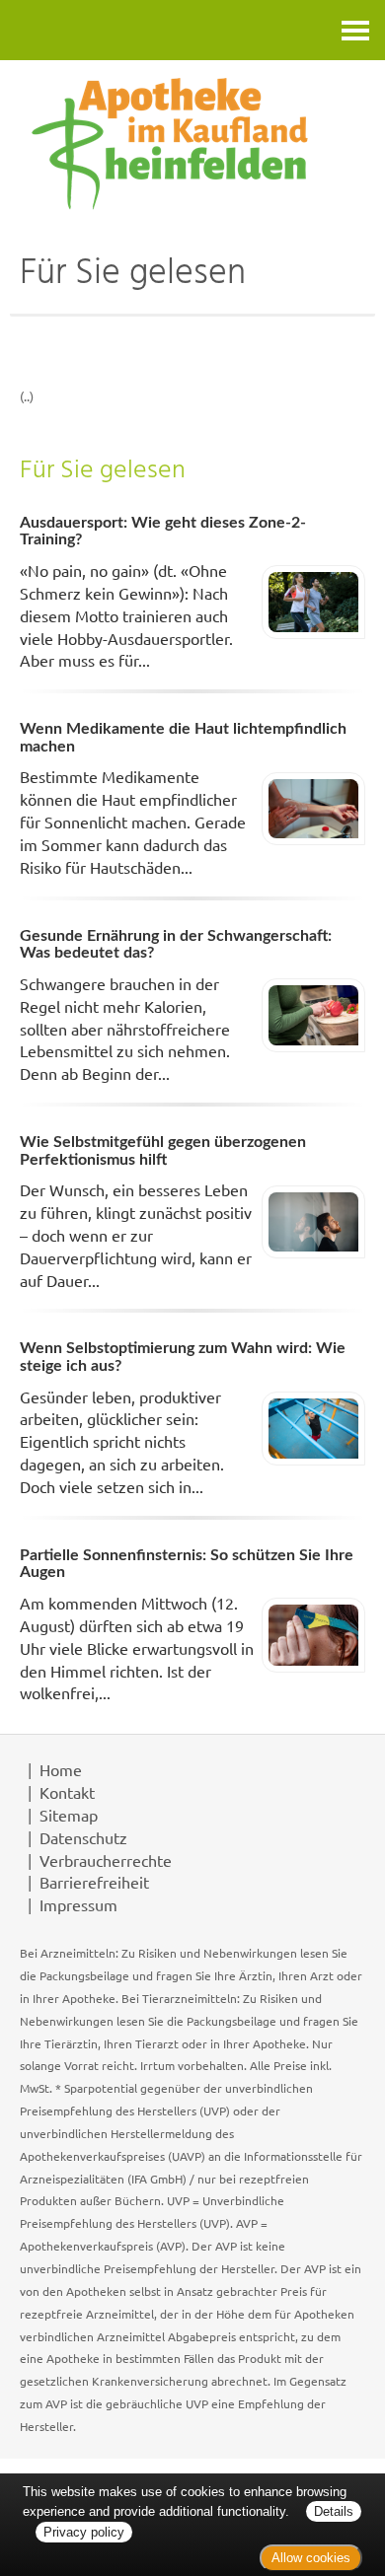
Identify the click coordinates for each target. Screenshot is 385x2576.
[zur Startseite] (192, 143)
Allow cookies (311, 2558)
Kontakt (67, 1792)
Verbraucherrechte (106, 1860)
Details (334, 2511)
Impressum (78, 1904)
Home (61, 1769)
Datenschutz (83, 1837)
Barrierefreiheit (94, 1882)
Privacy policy (84, 2532)
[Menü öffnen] (355, 30)
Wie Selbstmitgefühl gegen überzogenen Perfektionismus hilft (163, 1151)
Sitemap (69, 1815)
